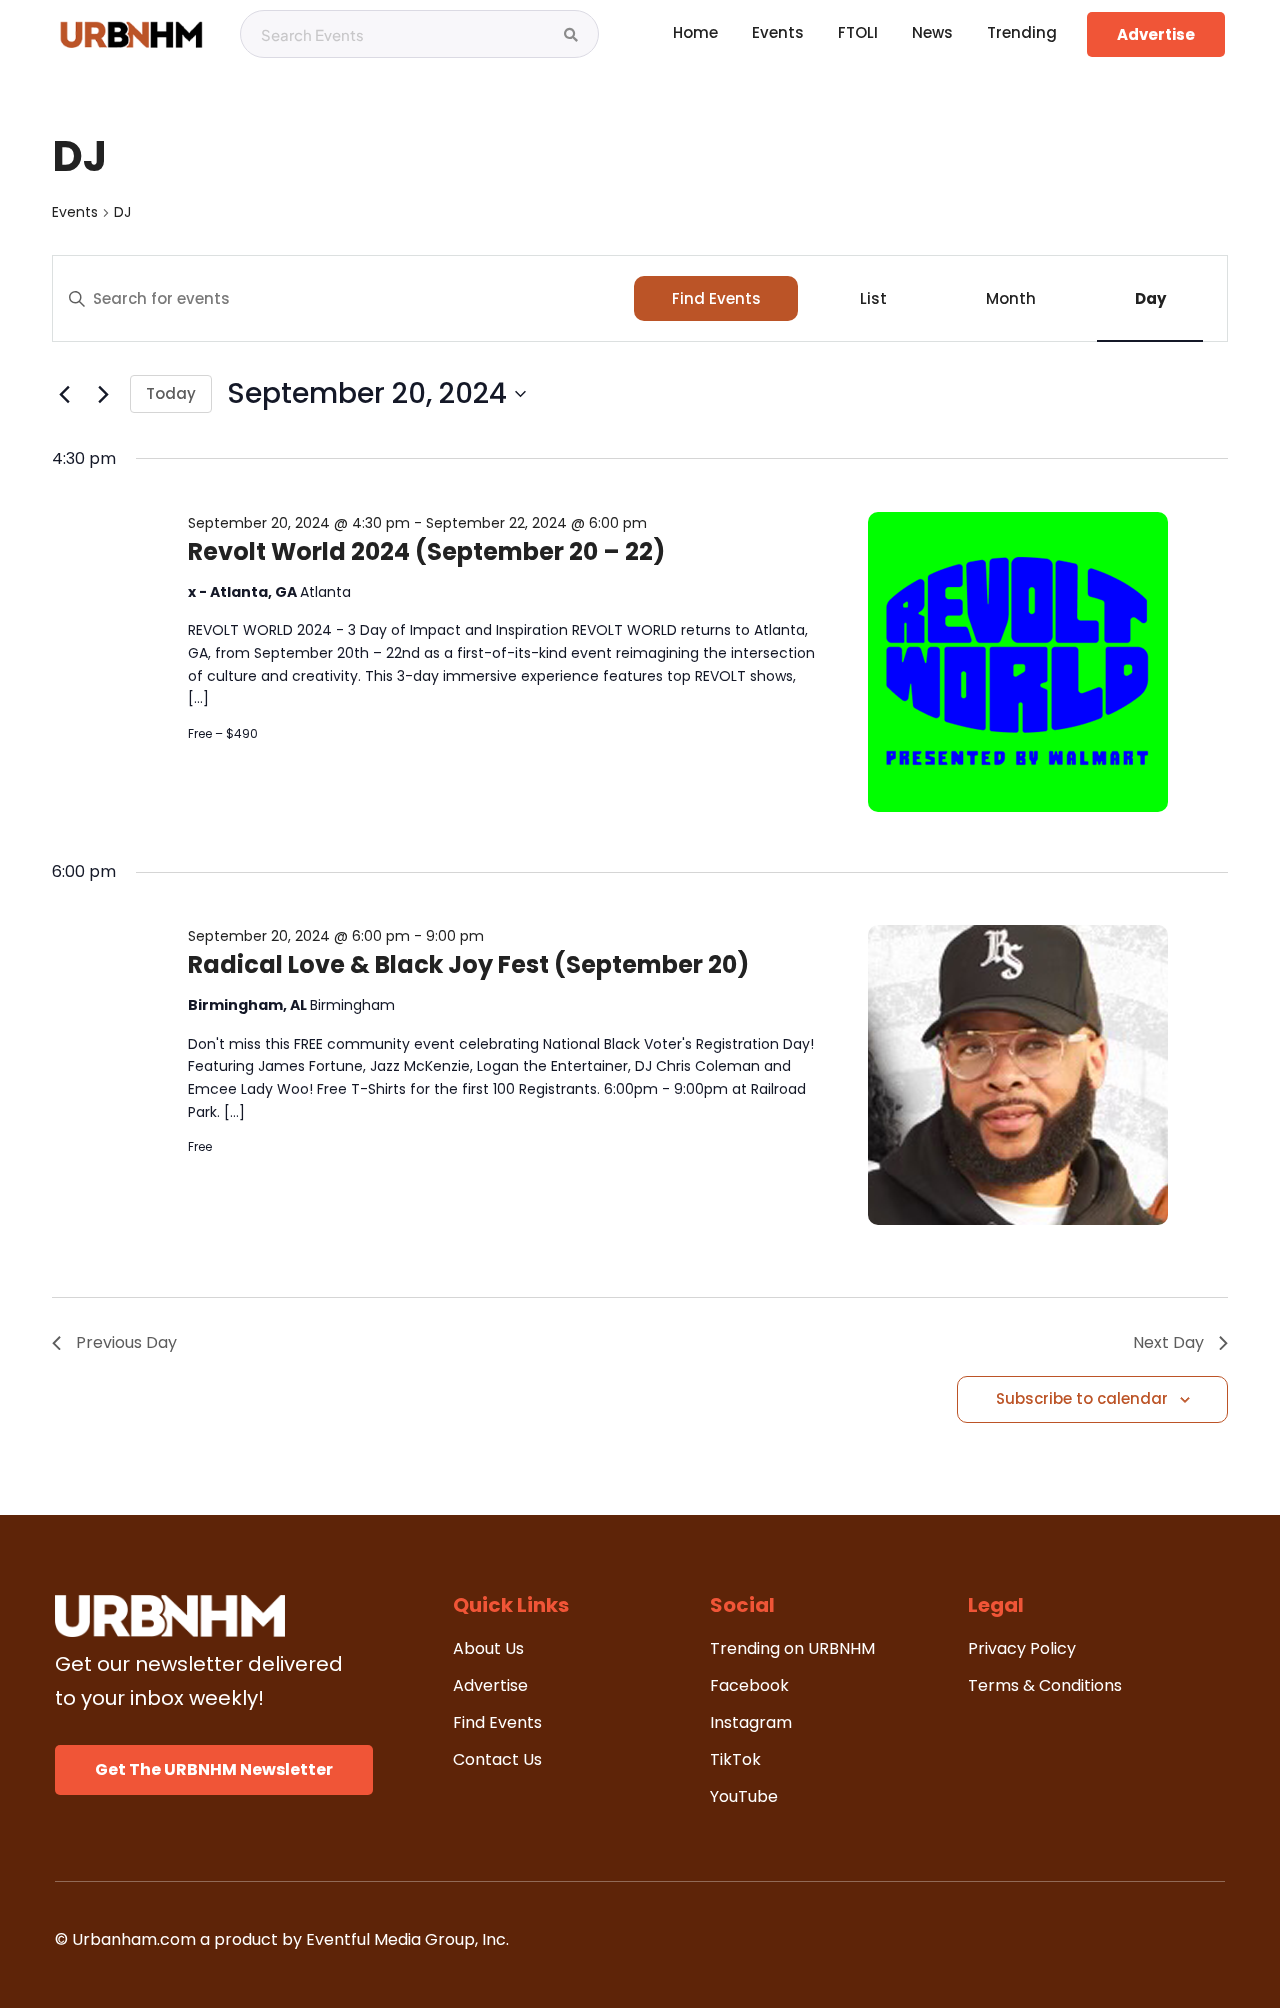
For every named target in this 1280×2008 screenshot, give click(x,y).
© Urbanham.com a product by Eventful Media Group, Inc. (282, 1939)
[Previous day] (64, 394)
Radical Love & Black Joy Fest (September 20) (468, 964)
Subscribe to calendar (1082, 1398)
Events (75, 212)
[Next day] (103, 394)
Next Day (1168, 1342)
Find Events (716, 298)
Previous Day (126, 1342)
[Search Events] (571, 35)
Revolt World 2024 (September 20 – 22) (426, 551)
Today (171, 393)
